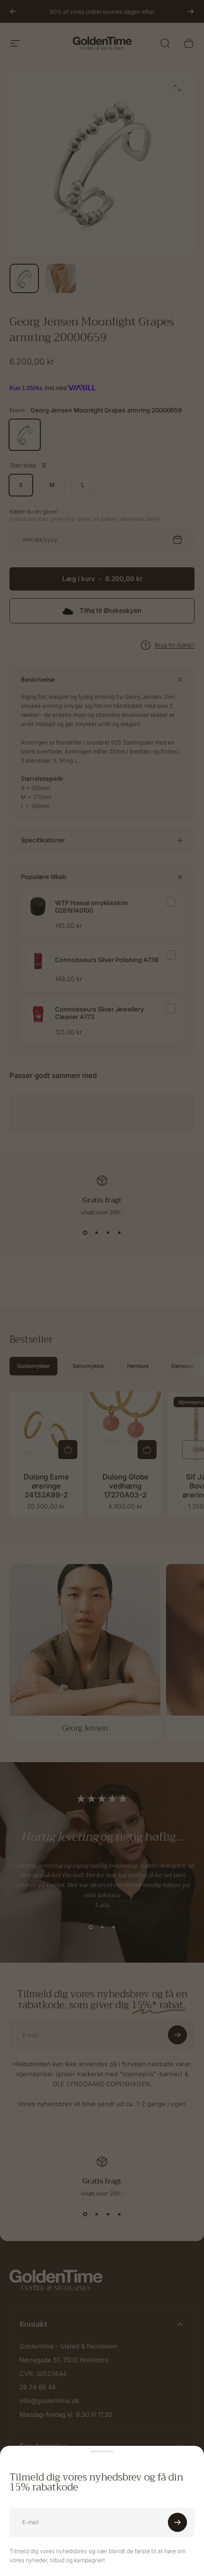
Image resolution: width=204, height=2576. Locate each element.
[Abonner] (177, 2522)
